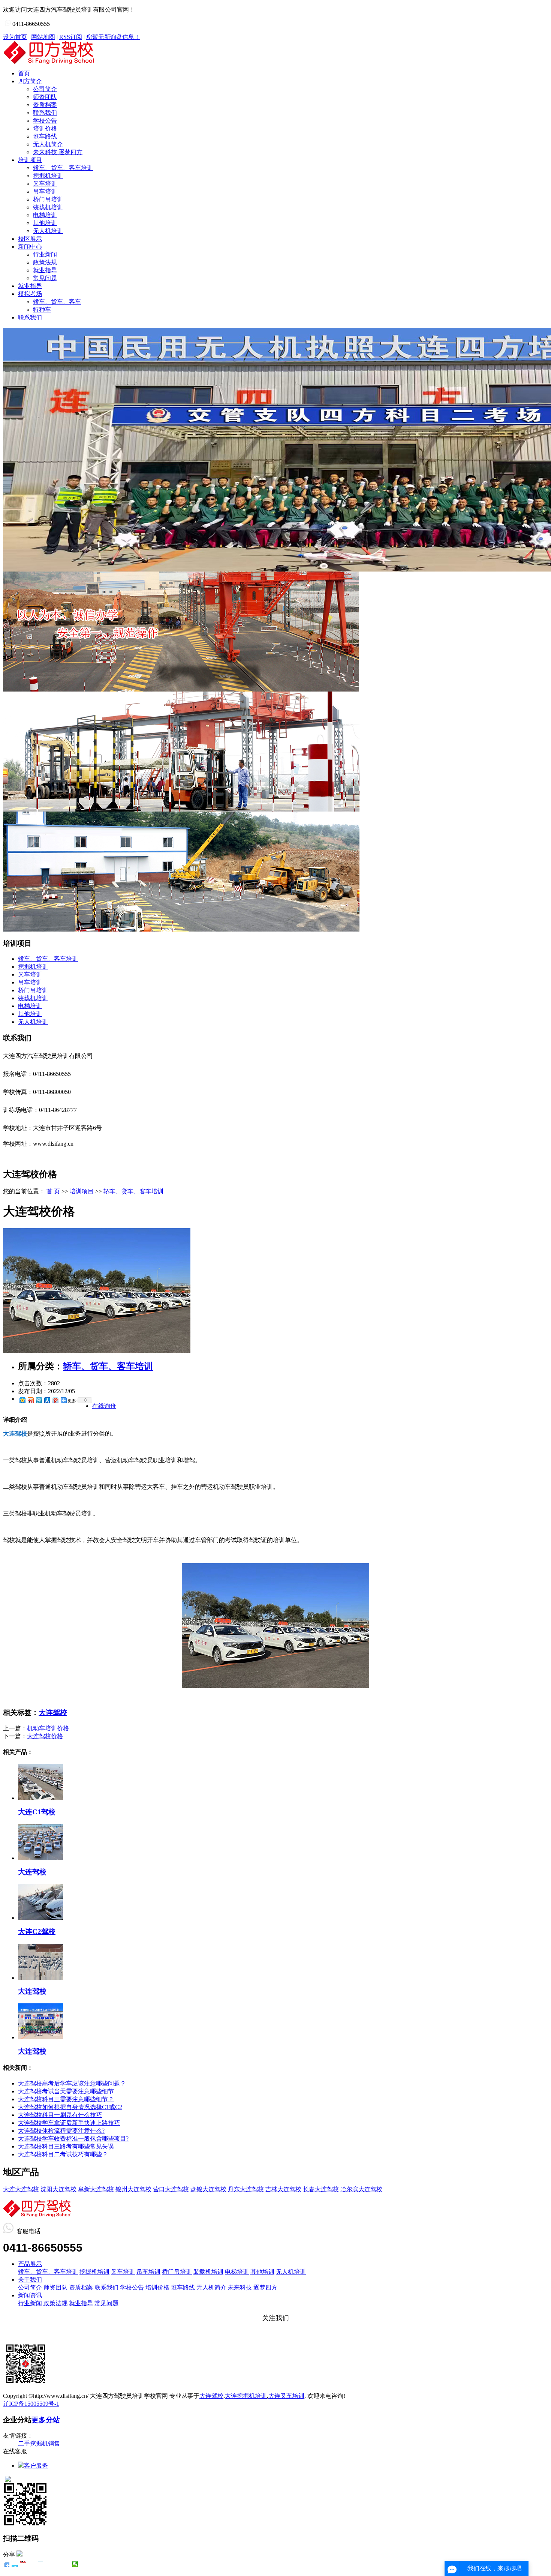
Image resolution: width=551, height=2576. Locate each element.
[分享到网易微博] (55, 1400)
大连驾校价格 (45, 1736)
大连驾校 (53, 1713)
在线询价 (104, 1406)
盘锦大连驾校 (208, 2189)
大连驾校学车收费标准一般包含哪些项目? (73, 2139)
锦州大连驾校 (133, 2189)
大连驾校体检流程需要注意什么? (61, 2131)
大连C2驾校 (37, 1932)
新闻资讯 (30, 2295)
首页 (24, 73)
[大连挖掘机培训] (181, 689)
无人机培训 (48, 231)
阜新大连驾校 (96, 2189)
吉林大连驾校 (283, 2189)
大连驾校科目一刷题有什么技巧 (60, 2115)
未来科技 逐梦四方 (58, 152)
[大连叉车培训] (181, 809)
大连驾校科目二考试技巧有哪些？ (63, 2154)
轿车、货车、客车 (57, 302)
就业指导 (45, 270)
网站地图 (43, 37)
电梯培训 (45, 215)
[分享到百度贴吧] (49, 2564)
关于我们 (30, 2280)
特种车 (42, 310)
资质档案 (45, 105)
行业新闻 (45, 254)
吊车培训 (45, 191)
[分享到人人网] (47, 1400)
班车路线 (45, 136)
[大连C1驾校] (40, 1798)
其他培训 (45, 223)
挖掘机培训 (48, 176)
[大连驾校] (40, 1858)
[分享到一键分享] (15, 2564)
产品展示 (30, 2264)
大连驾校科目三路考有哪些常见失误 (66, 2146)
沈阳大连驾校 (58, 2189)
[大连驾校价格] (97, 1351)
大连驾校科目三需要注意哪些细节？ (66, 2099)
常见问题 (45, 278)
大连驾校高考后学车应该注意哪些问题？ (72, 2083)
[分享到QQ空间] (22, 1400)
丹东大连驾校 (246, 2189)
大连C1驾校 (37, 1812)
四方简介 (30, 81)
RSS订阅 (71, 37)
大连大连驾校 (21, 2189)
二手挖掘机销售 (39, 2443)
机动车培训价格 (48, 1728)
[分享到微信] (75, 2564)
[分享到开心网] (41, 2564)
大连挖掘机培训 (246, 2396)
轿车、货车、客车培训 (63, 168)
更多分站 (46, 2420)
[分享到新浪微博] (30, 1400)
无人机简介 (48, 144)
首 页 (53, 1191)
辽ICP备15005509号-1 (31, 2404)
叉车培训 (45, 184)
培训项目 (30, 160)
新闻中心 (30, 247)
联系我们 (45, 113)
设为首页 (15, 37)
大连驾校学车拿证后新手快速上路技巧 (69, 2123)
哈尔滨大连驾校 (361, 2189)
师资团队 (45, 97)
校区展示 (30, 239)
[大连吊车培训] (181, 929)
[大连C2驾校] (40, 1918)
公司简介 (45, 89)
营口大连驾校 (171, 2189)
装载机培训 (48, 207)
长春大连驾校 (321, 2189)
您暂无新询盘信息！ (113, 37)
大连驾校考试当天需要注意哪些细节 (66, 2091)
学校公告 (45, 121)
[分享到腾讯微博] (39, 1400)
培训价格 (45, 128)
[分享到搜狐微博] (58, 2564)
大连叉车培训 (286, 2396)
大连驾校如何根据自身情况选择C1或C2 (70, 2107)
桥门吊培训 (48, 199)
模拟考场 (30, 294)
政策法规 (45, 262)
